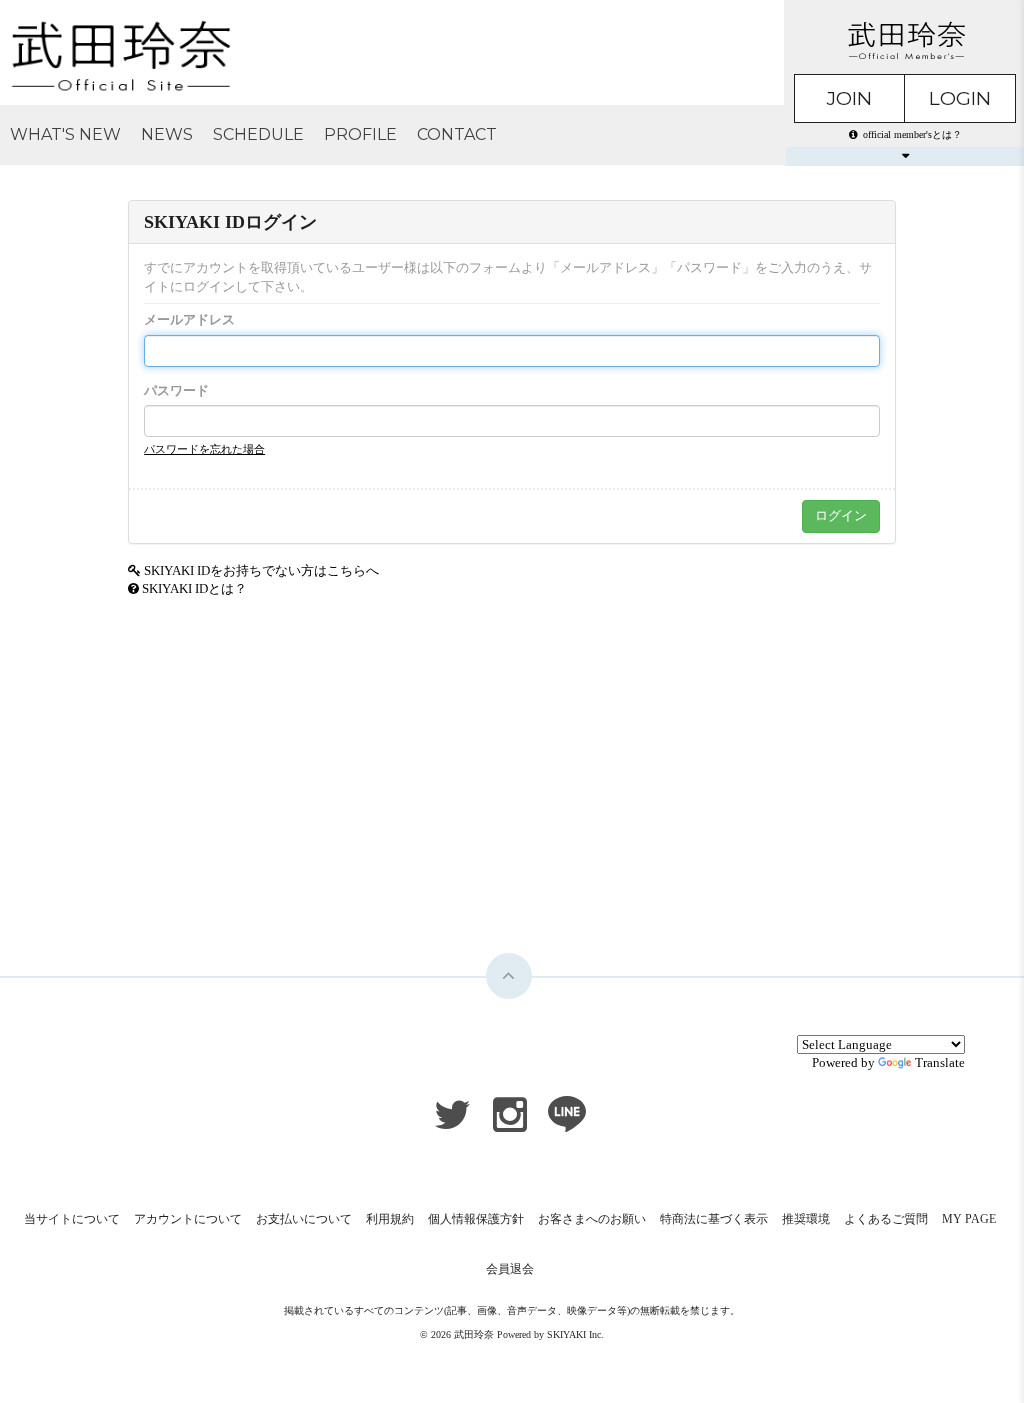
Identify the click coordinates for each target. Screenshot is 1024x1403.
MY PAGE (969, 1219)
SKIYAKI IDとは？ (194, 588)
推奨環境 (806, 1219)
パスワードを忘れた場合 (204, 449)
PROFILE (360, 134)
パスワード (176, 390)
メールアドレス (189, 319)
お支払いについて (304, 1219)
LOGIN (960, 98)
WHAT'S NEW (65, 134)
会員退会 (510, 1269)
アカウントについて (188, 1219)
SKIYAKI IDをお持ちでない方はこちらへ (261, 570)
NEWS (167, 134)
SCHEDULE (258, 134)
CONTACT (457, 134)
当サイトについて (72, 1219)
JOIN (849, 98)
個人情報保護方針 (476, 1219)
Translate (940, 1062)
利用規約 (390, 1219)
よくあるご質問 (886, 1219)
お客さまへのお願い (592, 1219)
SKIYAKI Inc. (575, 1334)
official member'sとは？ (912, 134)
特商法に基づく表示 (714, 1219)
